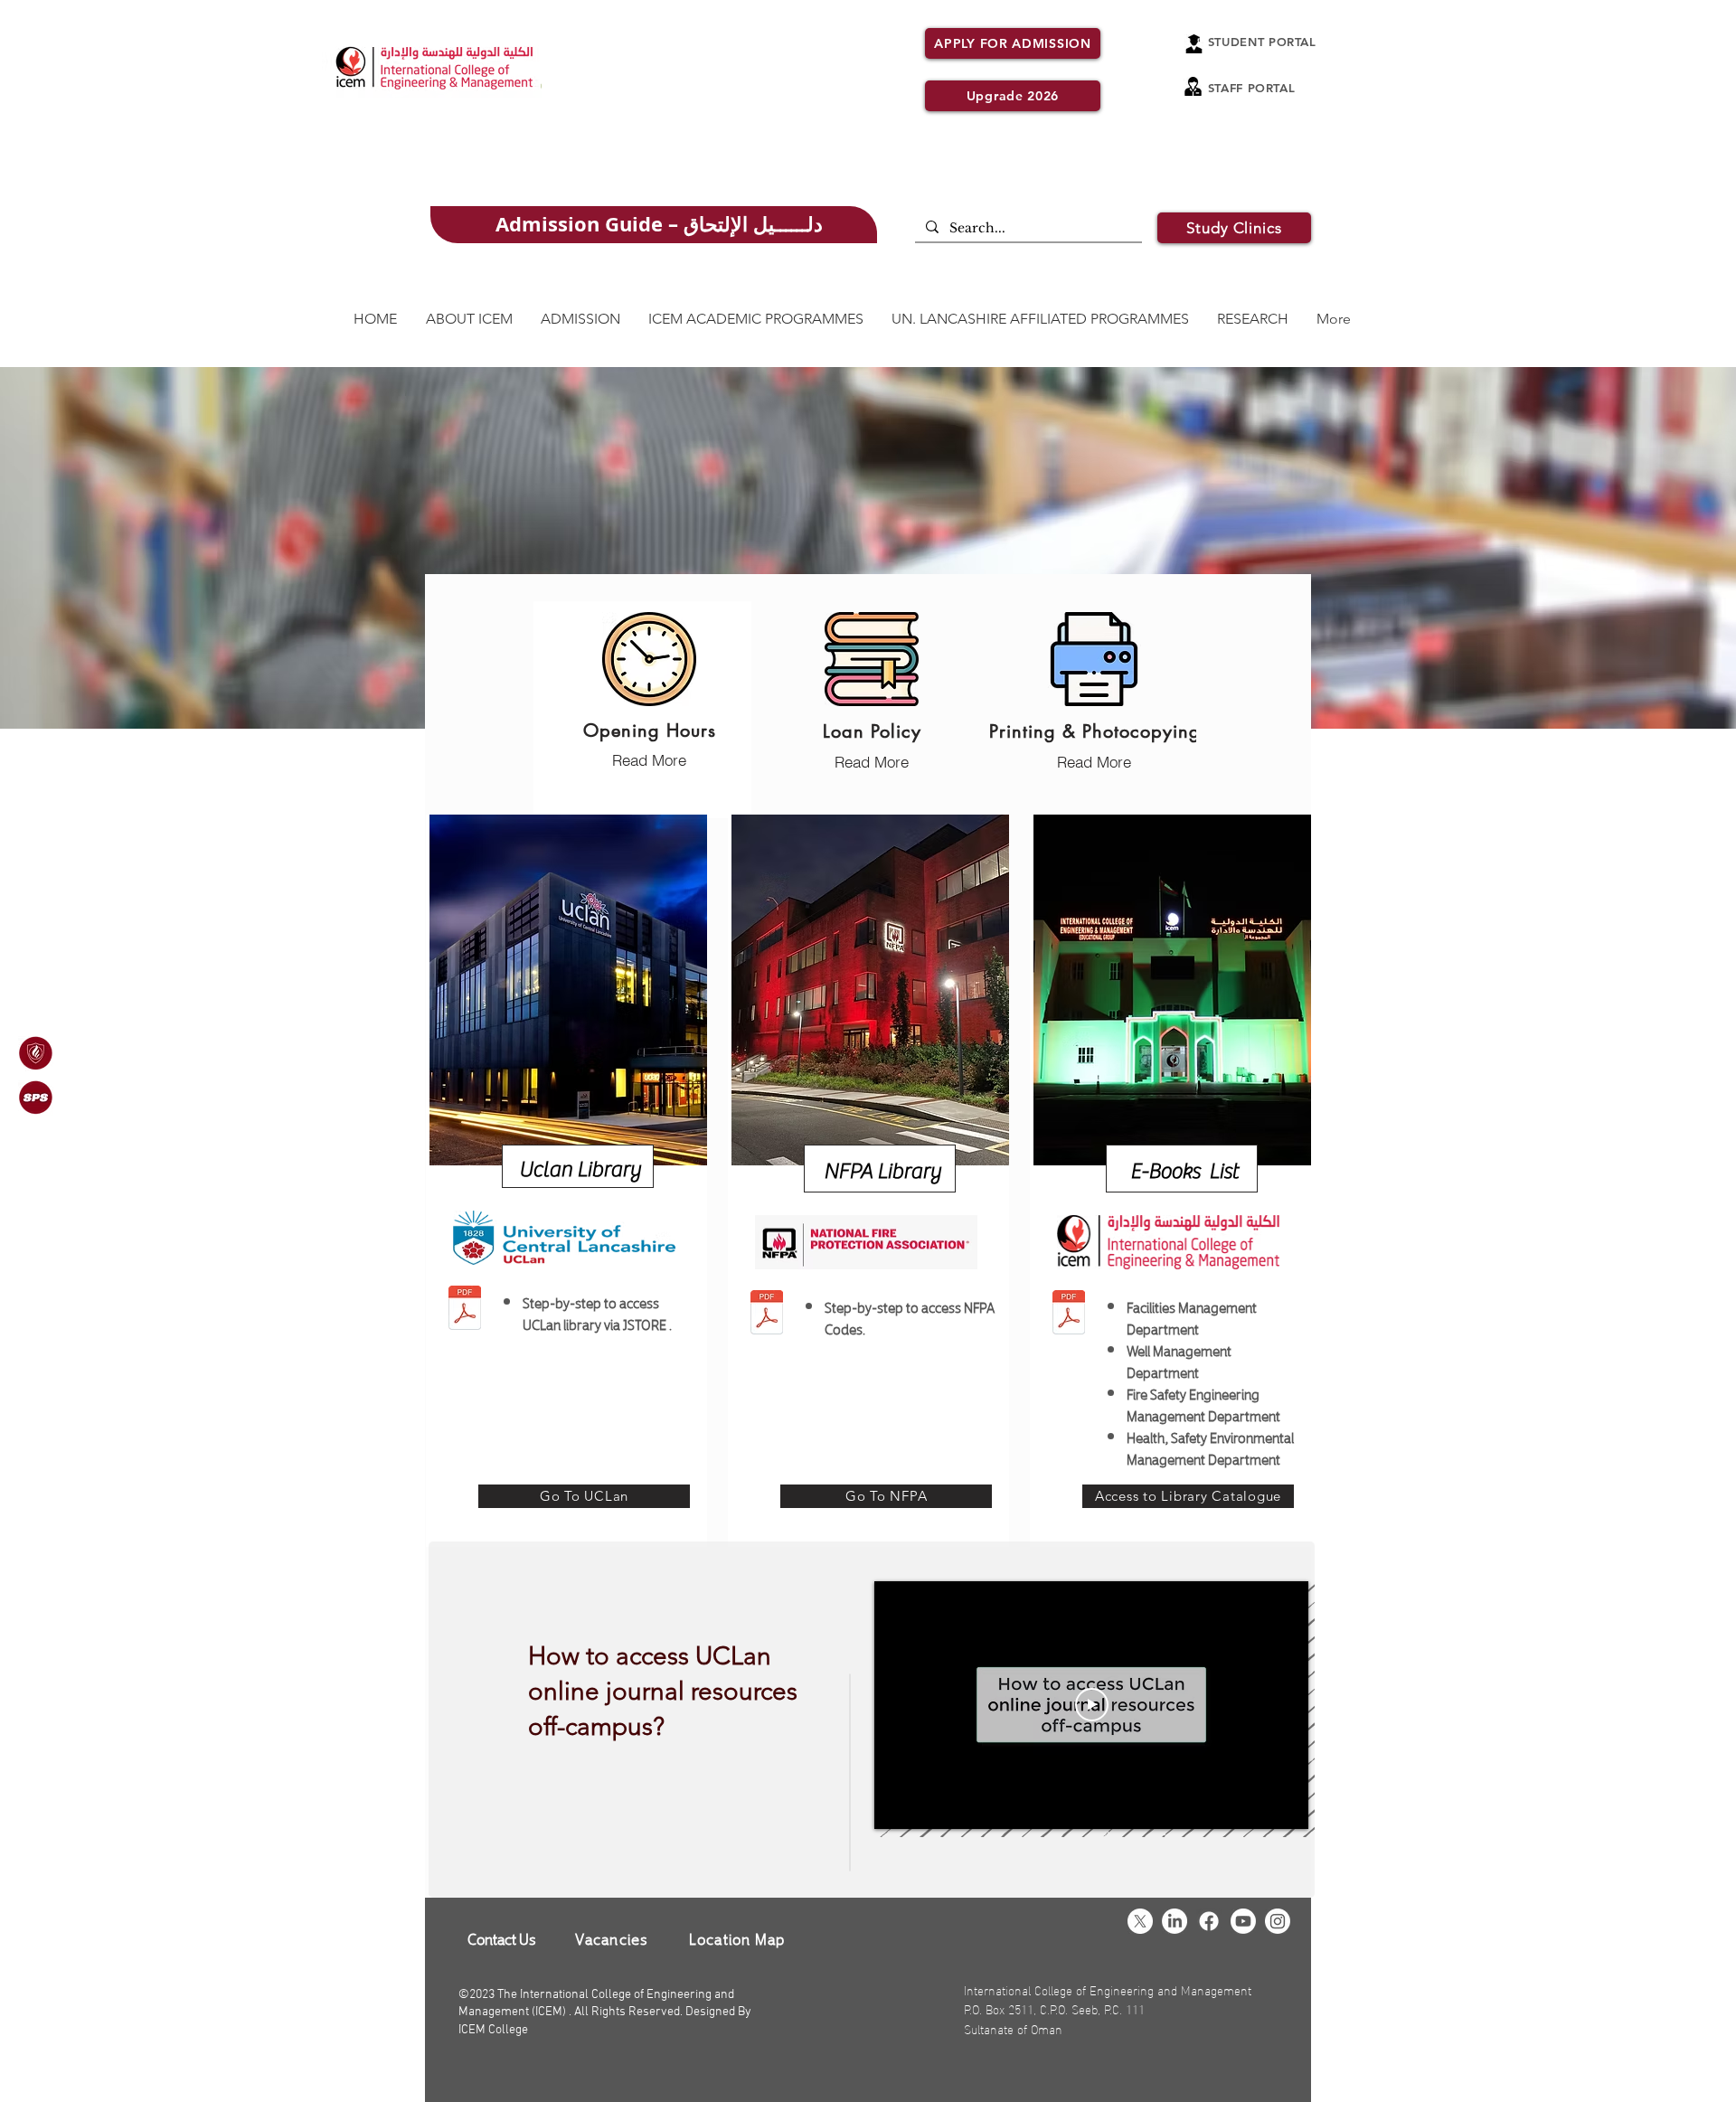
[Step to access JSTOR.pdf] (464, 1310)
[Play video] (1092, 1705)
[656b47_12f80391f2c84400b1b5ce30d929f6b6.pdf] (766, 1315)
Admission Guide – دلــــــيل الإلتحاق (659, 224)
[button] (1234, 228)
